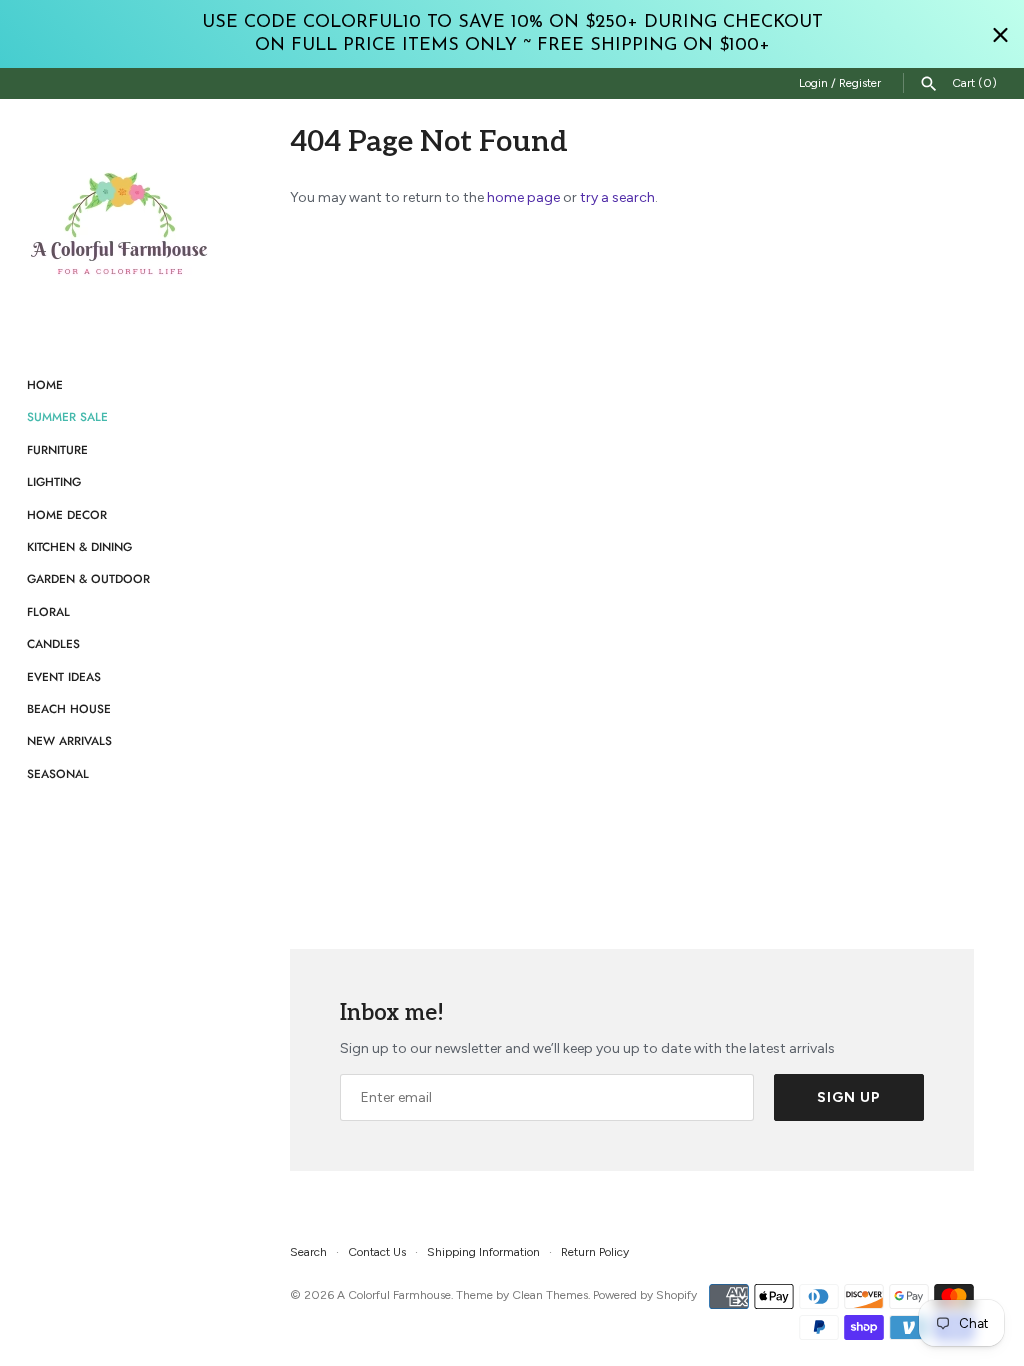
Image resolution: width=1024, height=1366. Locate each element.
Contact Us (377, 1252)
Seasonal (58, 773)
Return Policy (595, 1252)
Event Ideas (64, 676)
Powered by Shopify (645, 1295)
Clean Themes (550, 1295)
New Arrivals (69, 740)
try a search (617, 197)
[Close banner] (1000, 34)
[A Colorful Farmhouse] (120, 224)
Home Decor (67, 514)
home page (523, 197)
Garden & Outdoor (88, 578)
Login (813, 83)
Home (45, 384)
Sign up (849, 1097)
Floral (48, 611)
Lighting (54, 481)
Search (308, 1252)
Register (860, 83)
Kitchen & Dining (79, 546)
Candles (53, 643)
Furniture (57, 449)
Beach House (69, 708)
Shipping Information (483, 1252)
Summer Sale (67, 416)
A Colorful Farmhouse (394, 1295)
